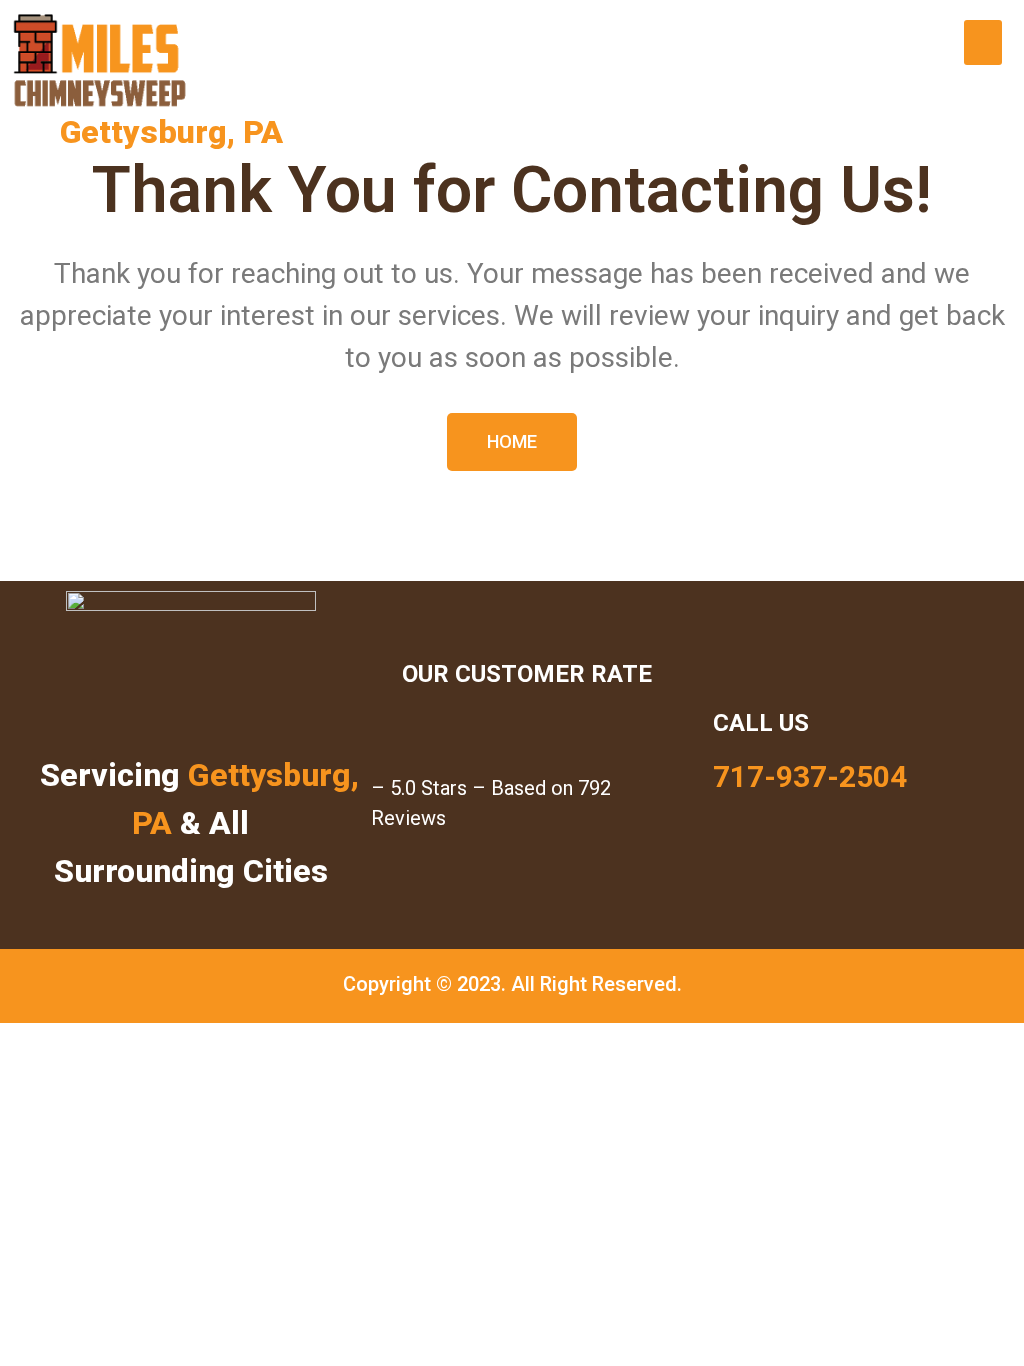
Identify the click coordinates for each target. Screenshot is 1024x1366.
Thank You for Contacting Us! (512, 190)
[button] (983, 42)
